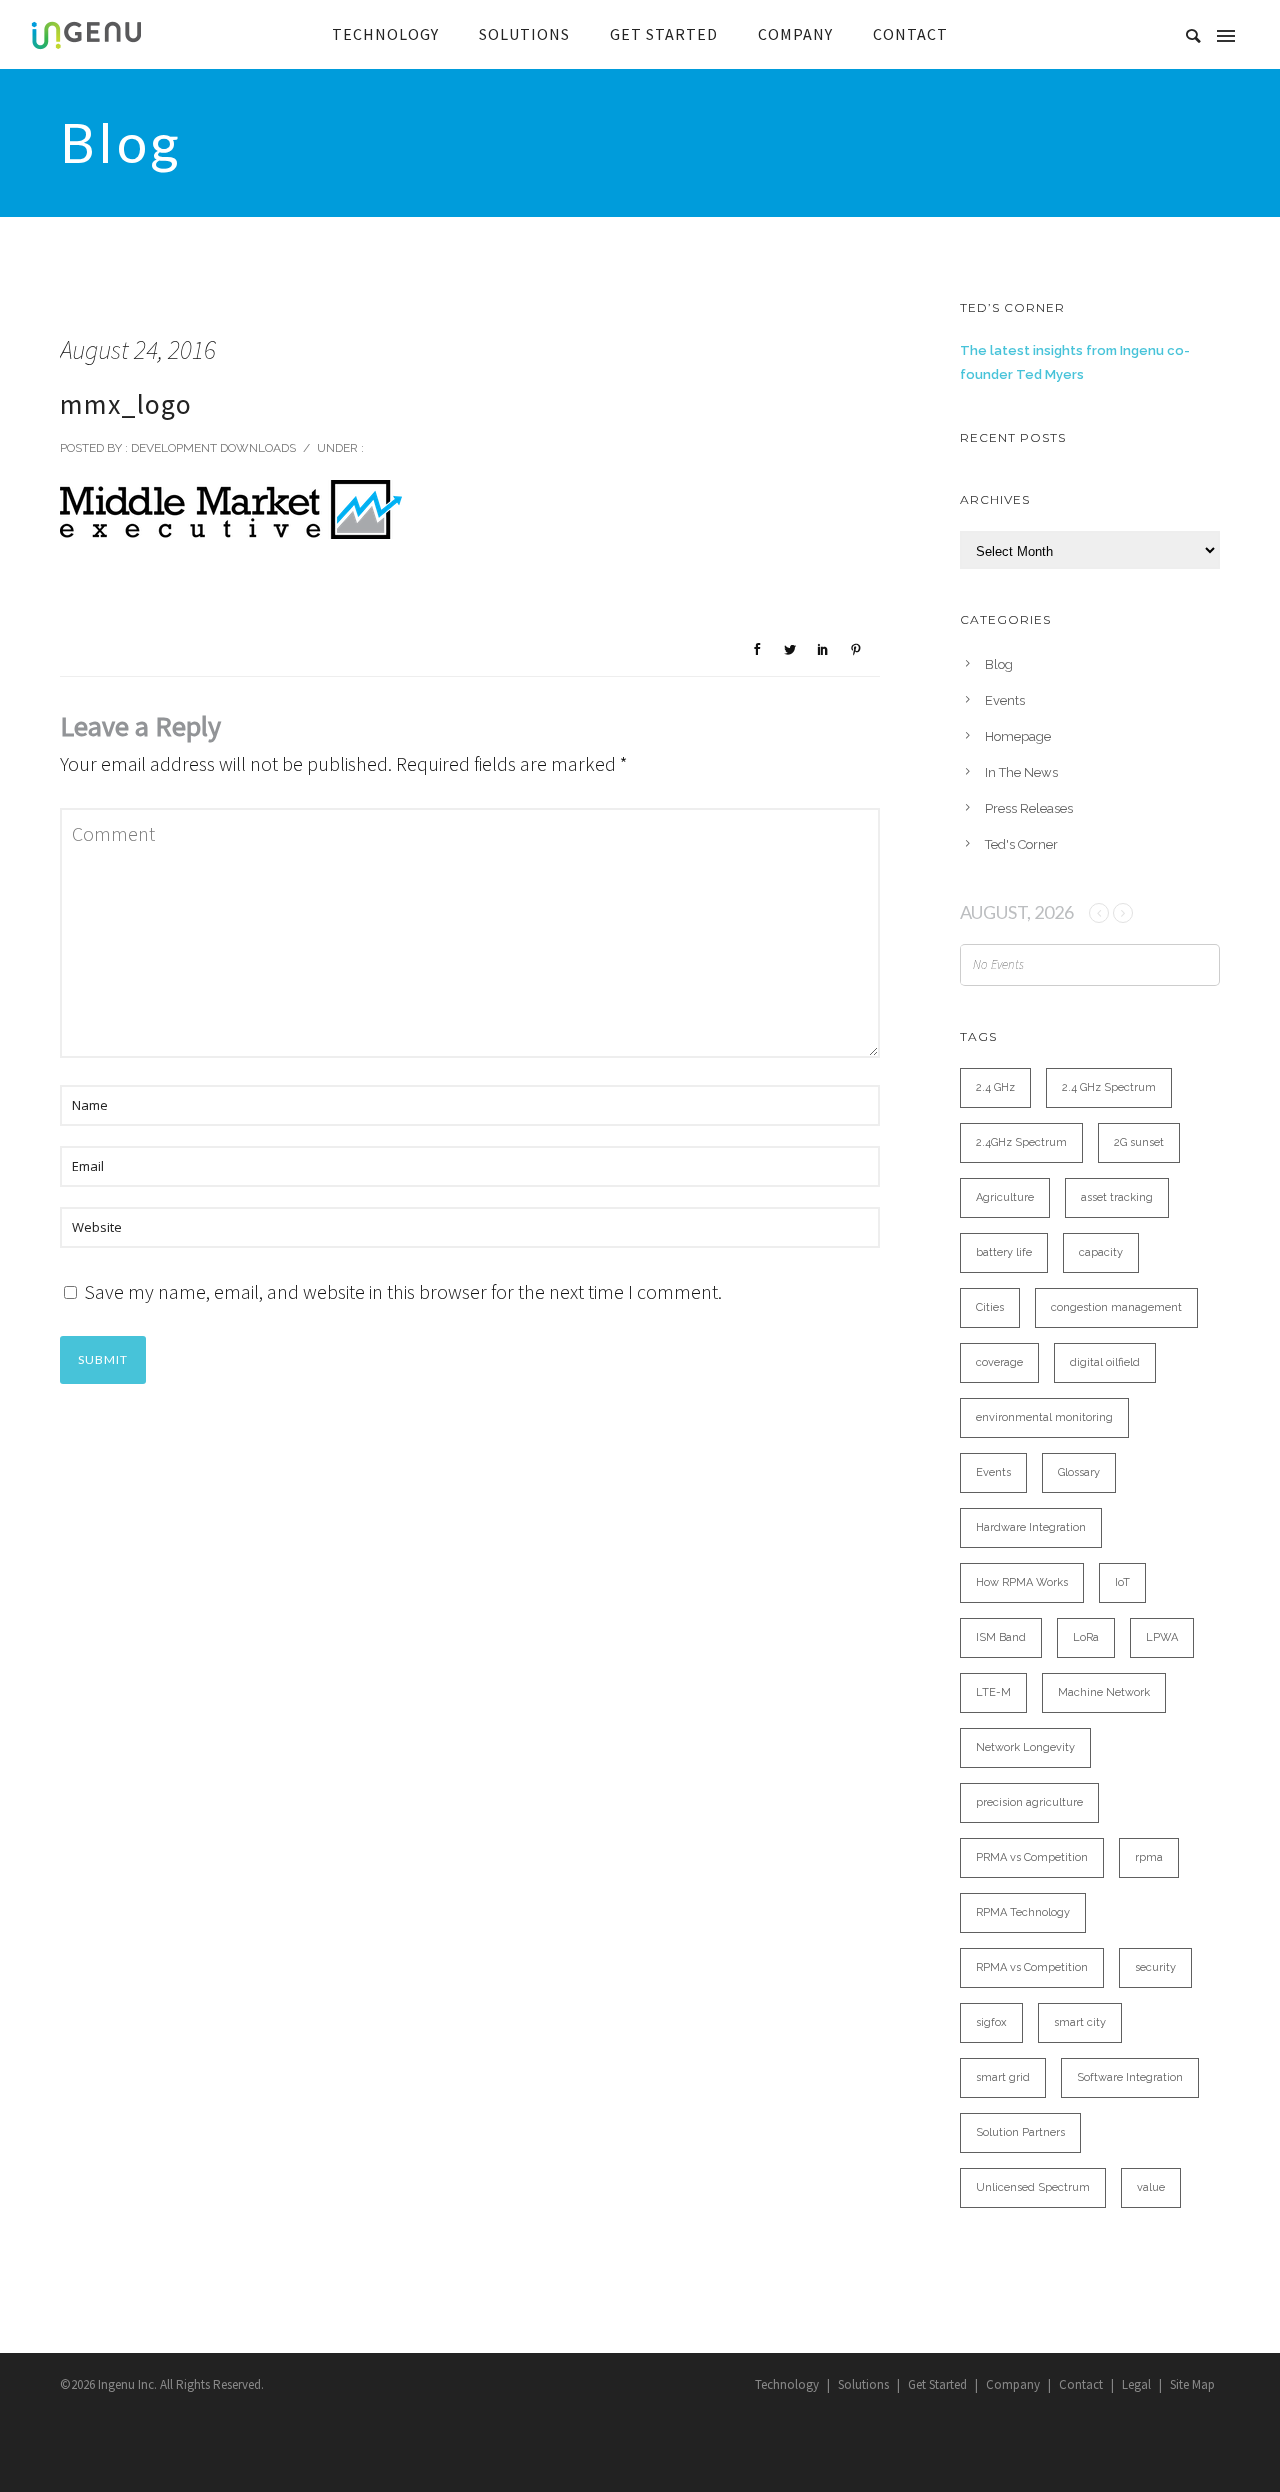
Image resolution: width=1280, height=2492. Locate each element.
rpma (1149, 1857)
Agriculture (1005, 1197)
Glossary (1079, 1472)
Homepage (1018, 736)
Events (1005, 700)
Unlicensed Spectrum (1033, 2187)
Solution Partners (1020, 2132)
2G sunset (1139, 1142)
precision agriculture (1029, 1802)
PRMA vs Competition (1032, 1857)
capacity (1101, 1252)
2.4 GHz (995, 1087)
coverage (999, 1362)
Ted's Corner (1021, 844)
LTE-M (993, 1692)
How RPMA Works (1022, 1582)
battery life (1004, 1252)
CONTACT (910, 34)
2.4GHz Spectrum (1021, 1142)
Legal (1136, 2384)
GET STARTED (664, 34)
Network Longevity (1025, 1747)
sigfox (991, 2022)
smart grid (1003, 2077)
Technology (787, 2384)
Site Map (1192, 2384)
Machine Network (1104, 1692)
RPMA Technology (1023, 1912)
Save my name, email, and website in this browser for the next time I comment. (403, 1291)
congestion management (1116, 1307)
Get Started (937, 2384)
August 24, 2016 (138, 349)
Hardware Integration (1031, 1527)
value (1151, 2187)
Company (1013, 2384)
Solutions (863, 2384)
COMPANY (795, 34)
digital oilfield (1105, 1362)
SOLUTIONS (524, 34)
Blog (999, 664)
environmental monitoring (1044, 1417)
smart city (1080, 2022)
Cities (990, 1307)
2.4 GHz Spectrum (1109, 1087)
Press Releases (1029, 808)
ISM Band (1001, 1637)
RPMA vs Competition (1032, 1967)
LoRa (1086, 1637)
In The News (1021, 772)
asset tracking (1117, 1197)
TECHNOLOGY (385, 34)
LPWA (1162, 1637)
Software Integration (1130, 2077)
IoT (1122, 1582)
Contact (1081, 2384)
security (1155, 1967)
